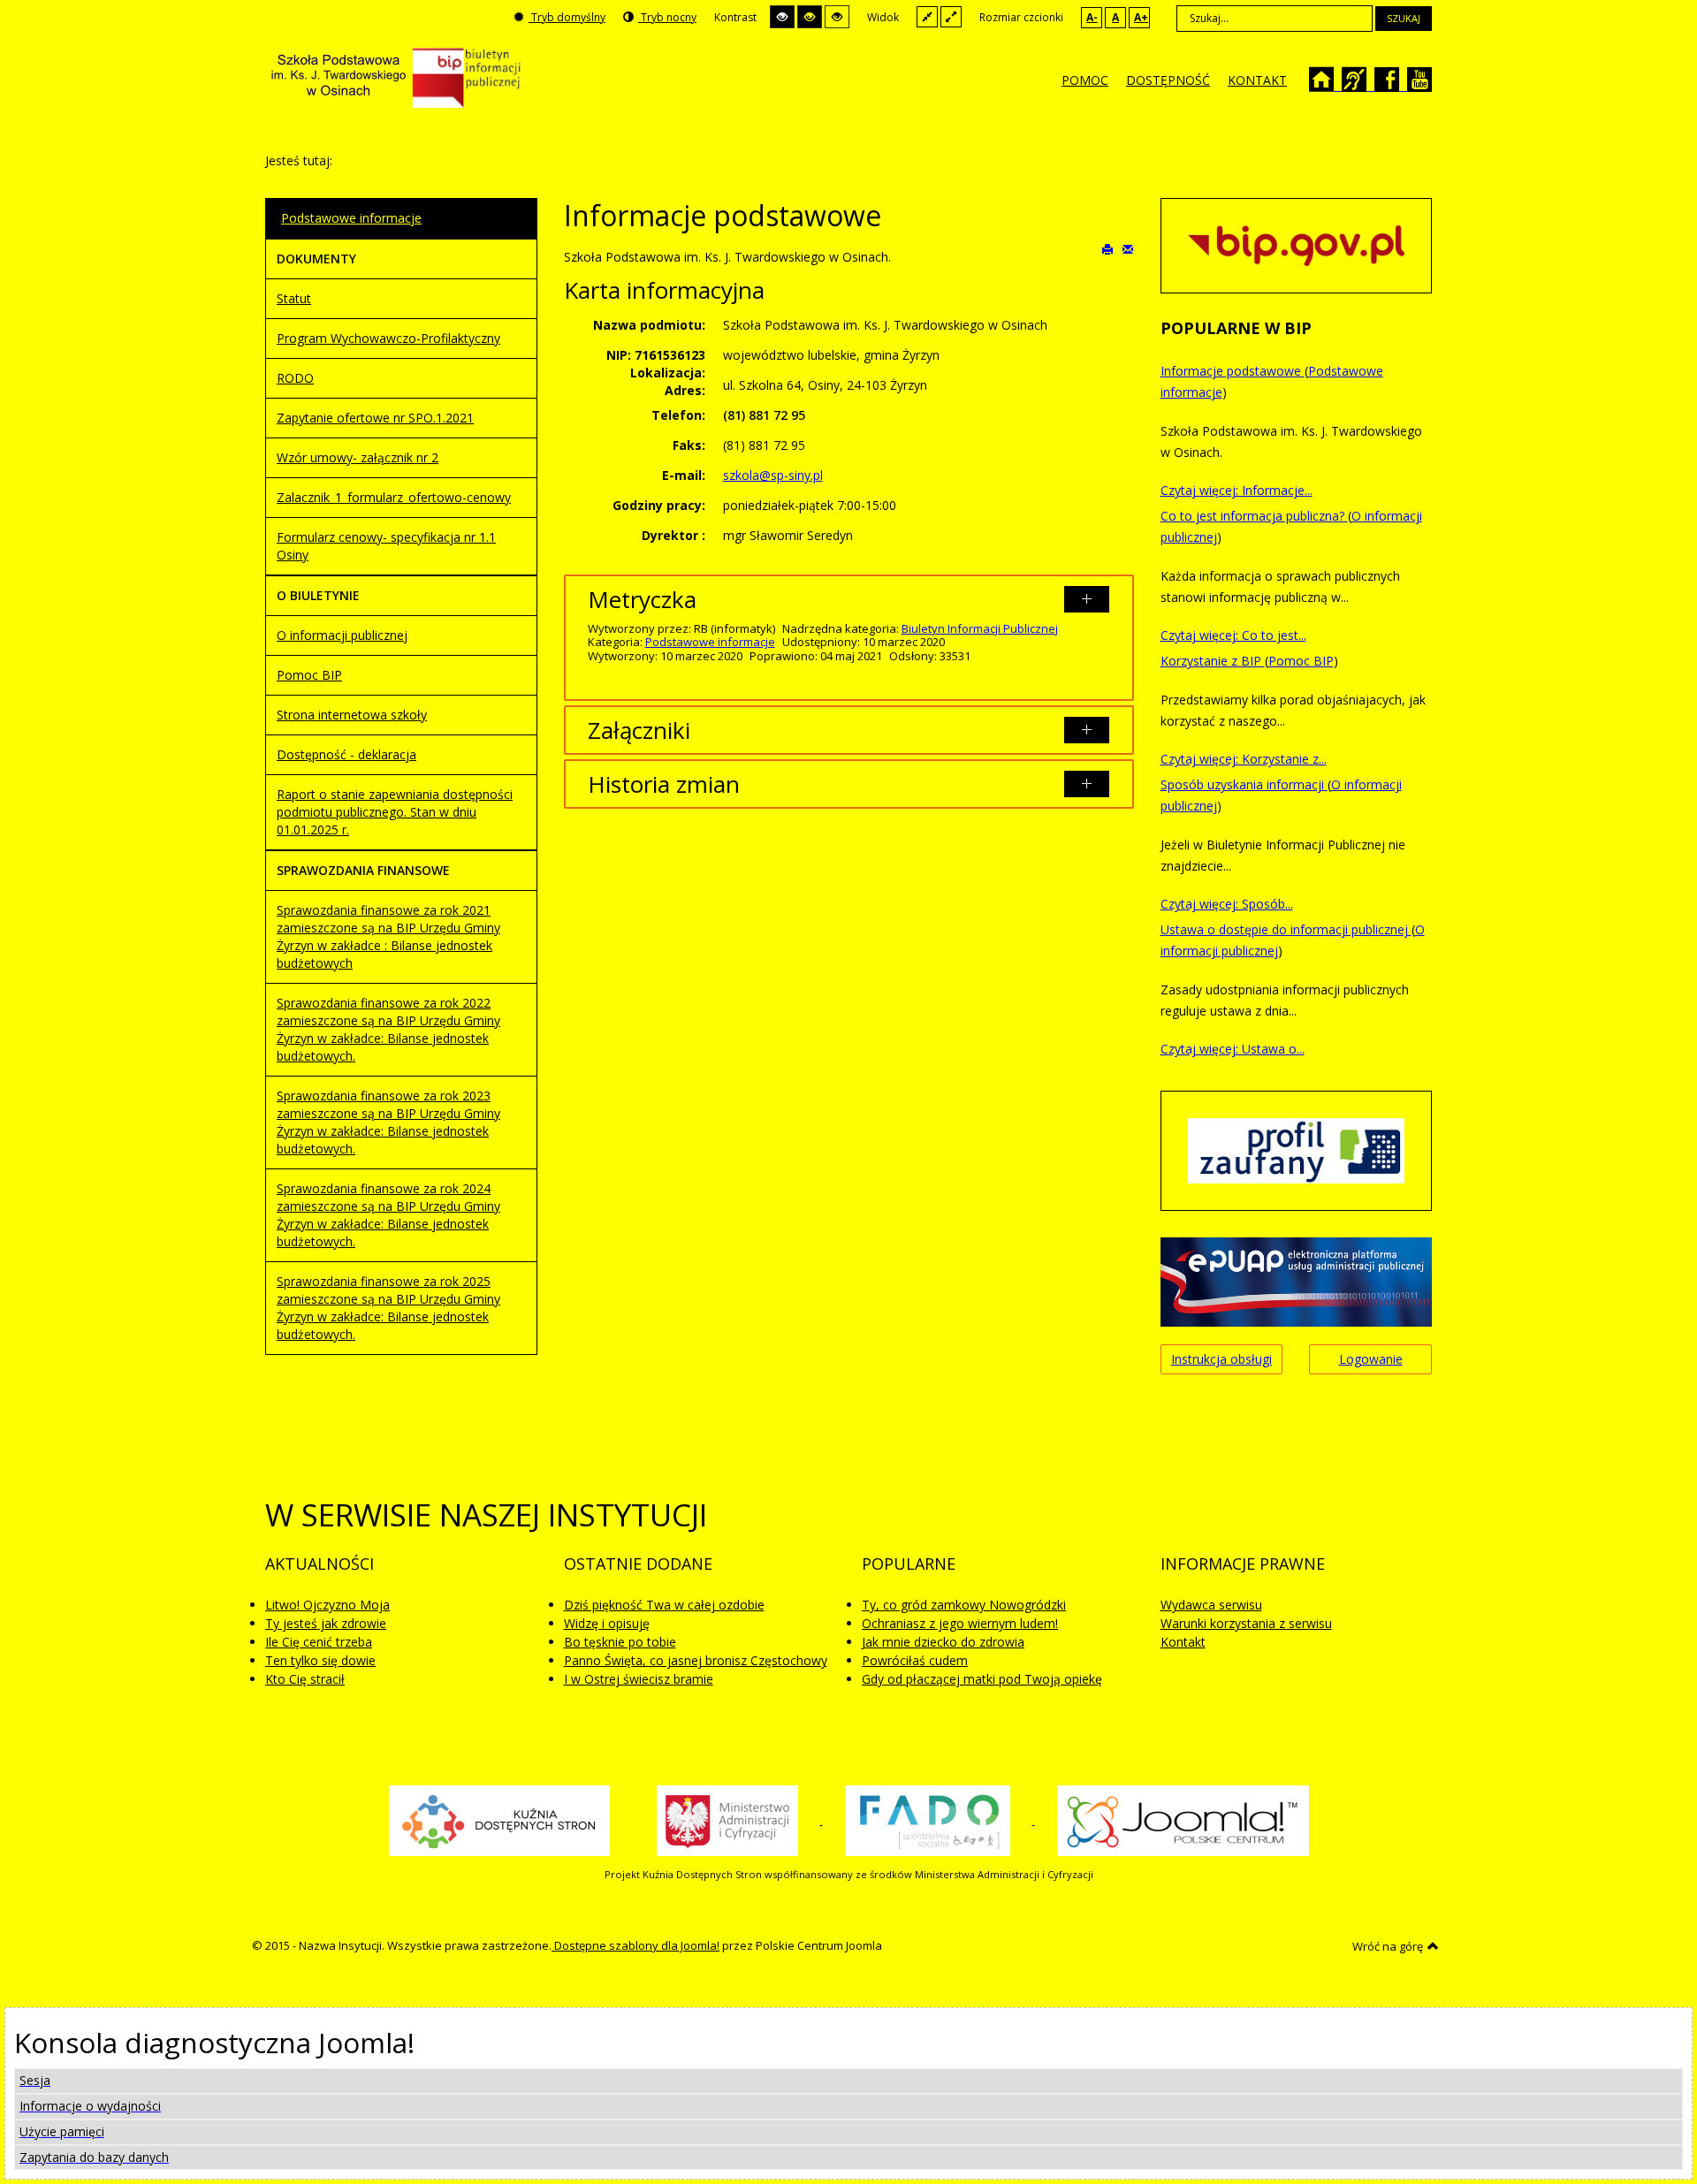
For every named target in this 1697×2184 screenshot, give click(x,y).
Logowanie (1371, 1359)
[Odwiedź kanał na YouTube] (1422, 85)
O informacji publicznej (342, 635)
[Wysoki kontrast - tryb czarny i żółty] (810, 17)
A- (1092, 17)
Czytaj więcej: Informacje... (1237, 490)
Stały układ (927, 16)
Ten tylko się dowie (320, 1660)
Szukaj (1404, 18)
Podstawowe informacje (710, 642)
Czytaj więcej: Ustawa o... (1233, 1049)
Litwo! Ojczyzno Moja (327, 1605)
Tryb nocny (667, 17)
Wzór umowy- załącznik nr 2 (358, 457)
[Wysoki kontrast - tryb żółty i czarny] (837, 17)
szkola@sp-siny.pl (773, 475)
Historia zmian (664, 784)
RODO (295, 378)
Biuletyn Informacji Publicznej (980, 628)
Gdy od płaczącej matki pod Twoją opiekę (982, 1679)
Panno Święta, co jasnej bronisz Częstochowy (696, 1660)
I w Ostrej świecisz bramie (639, 1679)
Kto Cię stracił (305, 1679)
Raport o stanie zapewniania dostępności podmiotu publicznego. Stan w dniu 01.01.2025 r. (395, 812)
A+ (1141, 17)
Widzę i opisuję (607, 1623)
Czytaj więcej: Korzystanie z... (1244, 759)
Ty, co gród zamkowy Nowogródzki (964, 1605)
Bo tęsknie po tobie (620, 1642)
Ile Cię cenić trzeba (319, 1642)
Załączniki (639, 730)
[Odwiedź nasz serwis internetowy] (1330, 85)
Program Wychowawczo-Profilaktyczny (388, 338)
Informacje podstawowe (1233, 371)
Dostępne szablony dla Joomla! (635, 1945)
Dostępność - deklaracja (346, 754)
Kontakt (1183, 1642)
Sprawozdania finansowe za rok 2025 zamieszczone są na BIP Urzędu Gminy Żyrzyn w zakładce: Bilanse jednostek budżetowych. (388, 1308)
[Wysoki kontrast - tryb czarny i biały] (782, 17)
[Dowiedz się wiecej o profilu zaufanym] (1296, 1149)
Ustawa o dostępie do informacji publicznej (1286, 929)
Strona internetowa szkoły (352, 715)
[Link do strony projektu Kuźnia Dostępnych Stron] (499, 1820)
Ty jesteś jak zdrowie (326, 1623)
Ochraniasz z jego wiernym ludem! (960, 1623)
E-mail (1128, 248)
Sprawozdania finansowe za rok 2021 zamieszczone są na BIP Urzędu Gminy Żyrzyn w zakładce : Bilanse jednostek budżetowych (388, 936)
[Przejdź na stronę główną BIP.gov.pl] (1296, 244)
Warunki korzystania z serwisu (1246, 1623)
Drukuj (1108, 248)
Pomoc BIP (309, 675)
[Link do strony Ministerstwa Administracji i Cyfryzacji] (729, 1820)
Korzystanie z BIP (1213, 661)
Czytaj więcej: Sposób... (1227, 904)
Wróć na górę (1388, 1946)
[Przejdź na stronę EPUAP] (1296, 1280)
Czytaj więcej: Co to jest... (1233, 635)
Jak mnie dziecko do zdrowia (943, 1642)
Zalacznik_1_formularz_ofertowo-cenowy (394, 497)
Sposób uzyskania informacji (1244, 784)
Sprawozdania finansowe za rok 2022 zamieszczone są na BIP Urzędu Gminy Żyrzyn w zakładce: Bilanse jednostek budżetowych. (388, 1029)
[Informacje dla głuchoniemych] (1362, 85)
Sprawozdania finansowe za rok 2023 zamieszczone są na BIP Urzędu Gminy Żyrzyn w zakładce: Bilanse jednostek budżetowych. (388, 1122)
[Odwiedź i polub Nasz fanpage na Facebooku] (1395, 85)
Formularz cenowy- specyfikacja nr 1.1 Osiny (386, 546)
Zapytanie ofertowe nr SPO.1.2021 (375, 418)
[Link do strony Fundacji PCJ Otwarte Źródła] (1183, 1820)
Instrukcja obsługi (1221, 1359)
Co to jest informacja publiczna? (1254, 516)
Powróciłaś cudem (915, 1660)
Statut (294, 298)
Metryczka (642, 599)
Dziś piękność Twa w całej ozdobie (664, 1605)
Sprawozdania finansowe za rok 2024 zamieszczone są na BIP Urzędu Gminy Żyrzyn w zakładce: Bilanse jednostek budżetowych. (388, 1215)
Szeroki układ (951, 16)
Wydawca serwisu (1211, 1605)
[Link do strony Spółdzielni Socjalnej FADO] (929, 1820)
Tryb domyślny (567, 17)
